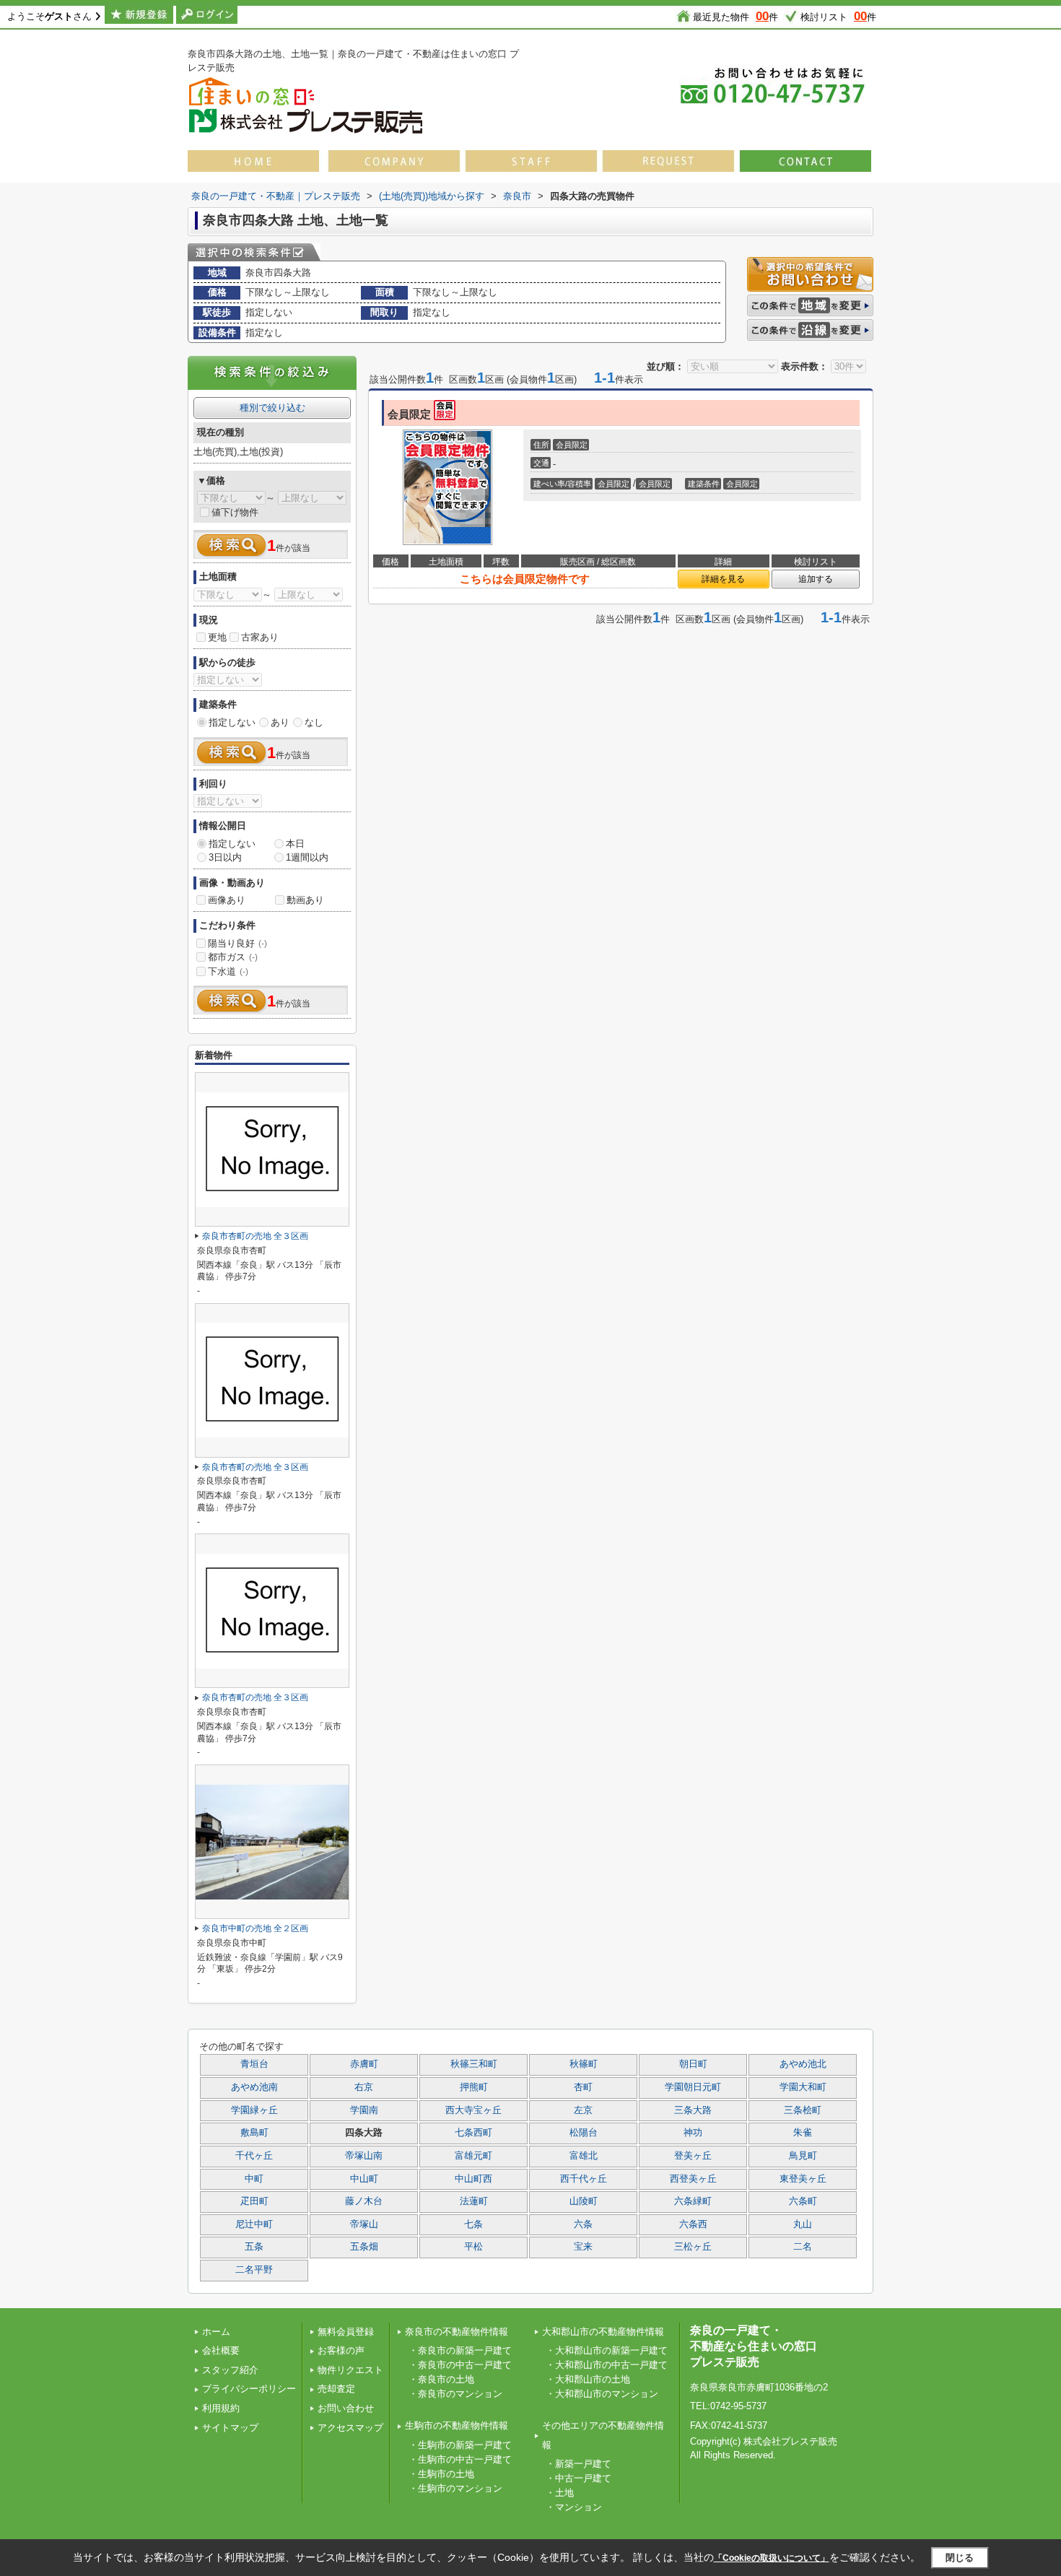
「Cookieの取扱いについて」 (772, 2558)
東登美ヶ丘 (803, 2179)
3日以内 (225, 857)
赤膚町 (364, 2064)
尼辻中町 (254, 2224)
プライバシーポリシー (249, 2389)
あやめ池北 (803, 2064)
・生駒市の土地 (441, 2474)
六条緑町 (693, 2201)
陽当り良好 (237, 943)
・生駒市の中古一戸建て (460, 2459)
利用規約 (221, 2408)
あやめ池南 (254, 2087)
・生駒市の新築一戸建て (460, 2445)
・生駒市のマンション (455, 2488)
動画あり (305, 900)
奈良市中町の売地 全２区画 (255, 1928)
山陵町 (584, 2201)
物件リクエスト (350, 2370)
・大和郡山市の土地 (588, 2379)
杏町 (583, 2087)
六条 (583, 2224)
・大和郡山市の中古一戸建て (607, 2365)
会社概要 (221, 2350)
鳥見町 (803, 2156)
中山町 (364, 2179)
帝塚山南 (364, 2156)
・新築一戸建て (578, 2464)
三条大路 (693, 2110)
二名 (803, 2247)
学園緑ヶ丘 (254, 2110)
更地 (217, 637)
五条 (254, 2247)
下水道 (228, 971)
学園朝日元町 (693, 2087)
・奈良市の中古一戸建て (460, 2365)
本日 (295, 844)
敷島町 (254, 2133)
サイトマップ (230, 2428)
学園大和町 (803, 2087)
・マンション (574, 2507)
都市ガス (233, 957)
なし (314, 722)
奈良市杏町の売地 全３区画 (255, 1236)
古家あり (260, 637)
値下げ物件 (235, 512)
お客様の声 (341, 2350)
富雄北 (584, 2156)
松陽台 (584, 2133)
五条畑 (364, 2247)
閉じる (960, 2557)
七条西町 (473, 2133)
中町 (254, 2179)
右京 (364, 2087)
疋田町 (254, 2201)
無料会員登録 (346, 2332)
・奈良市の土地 (441, 2379)
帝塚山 (364, 2224)
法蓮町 (474, 2201)
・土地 (560, 2493)
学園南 (364, 2110)
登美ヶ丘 (693, 2156)
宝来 (583, 2247)
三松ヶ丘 (693, 2247)
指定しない (232, 722)
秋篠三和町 (474, 2064)
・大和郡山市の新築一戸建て (607, 2350)
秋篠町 (584, 2064)
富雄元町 (473, 2156)
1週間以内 (307, 857)
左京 (583, 2110)
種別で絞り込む (272, 408)
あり (280, 722)
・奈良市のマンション (455, 2394)
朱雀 (803, 2133)
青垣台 (254, 2064)
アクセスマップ (350, 2428)
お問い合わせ (346, 2408)
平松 (473, 2247)
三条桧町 (803, 2110)
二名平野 (254, 2270)
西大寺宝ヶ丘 (473, 2110)
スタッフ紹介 (230, 2370)
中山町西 (473, 2179)
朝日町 (693, 2064)
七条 (473, 2224)
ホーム (216, 2332)
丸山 (803, 2224)
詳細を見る (723, 579)
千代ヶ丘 (254, 2156)
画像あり (227, 900)
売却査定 (336, 2389)
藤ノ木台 (364, 2201)
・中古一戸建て (578, 2478)
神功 (693, 2133)
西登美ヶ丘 (693, 2179)
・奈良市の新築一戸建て (460, 2350)
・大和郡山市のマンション (602, 2394)
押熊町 (474, 2087)
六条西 (693, 2224)
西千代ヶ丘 (584, 2179)
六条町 (803, 2201)
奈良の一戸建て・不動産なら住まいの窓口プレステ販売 (754, 2346)
